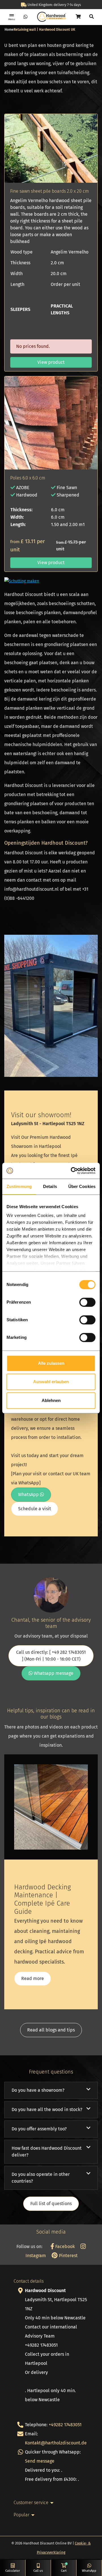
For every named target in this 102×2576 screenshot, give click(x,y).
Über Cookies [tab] (82, 1186)
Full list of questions (51, 2204)
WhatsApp (29, 1494)
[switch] (87, 1302)
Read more (33, 1978)
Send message (40, 2461)
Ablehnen (51, 1400)
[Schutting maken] (22, 581)
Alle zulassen (51, 1363)
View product (51, 362)
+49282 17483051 (65, 2425)
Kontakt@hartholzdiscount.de (56, 2443)
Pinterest (68, 2256)
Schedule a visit (35, 1509)
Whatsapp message (53, 1673)
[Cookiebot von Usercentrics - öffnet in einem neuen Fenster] (72, 1171)
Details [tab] (50, 1186)
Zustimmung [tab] (19, 1186)
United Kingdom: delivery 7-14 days (54, 5)
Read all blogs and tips (51, 2030)
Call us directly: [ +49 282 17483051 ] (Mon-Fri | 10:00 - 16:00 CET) (51, 1656)
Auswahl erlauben (51, 1382)
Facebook (64, 2246)
